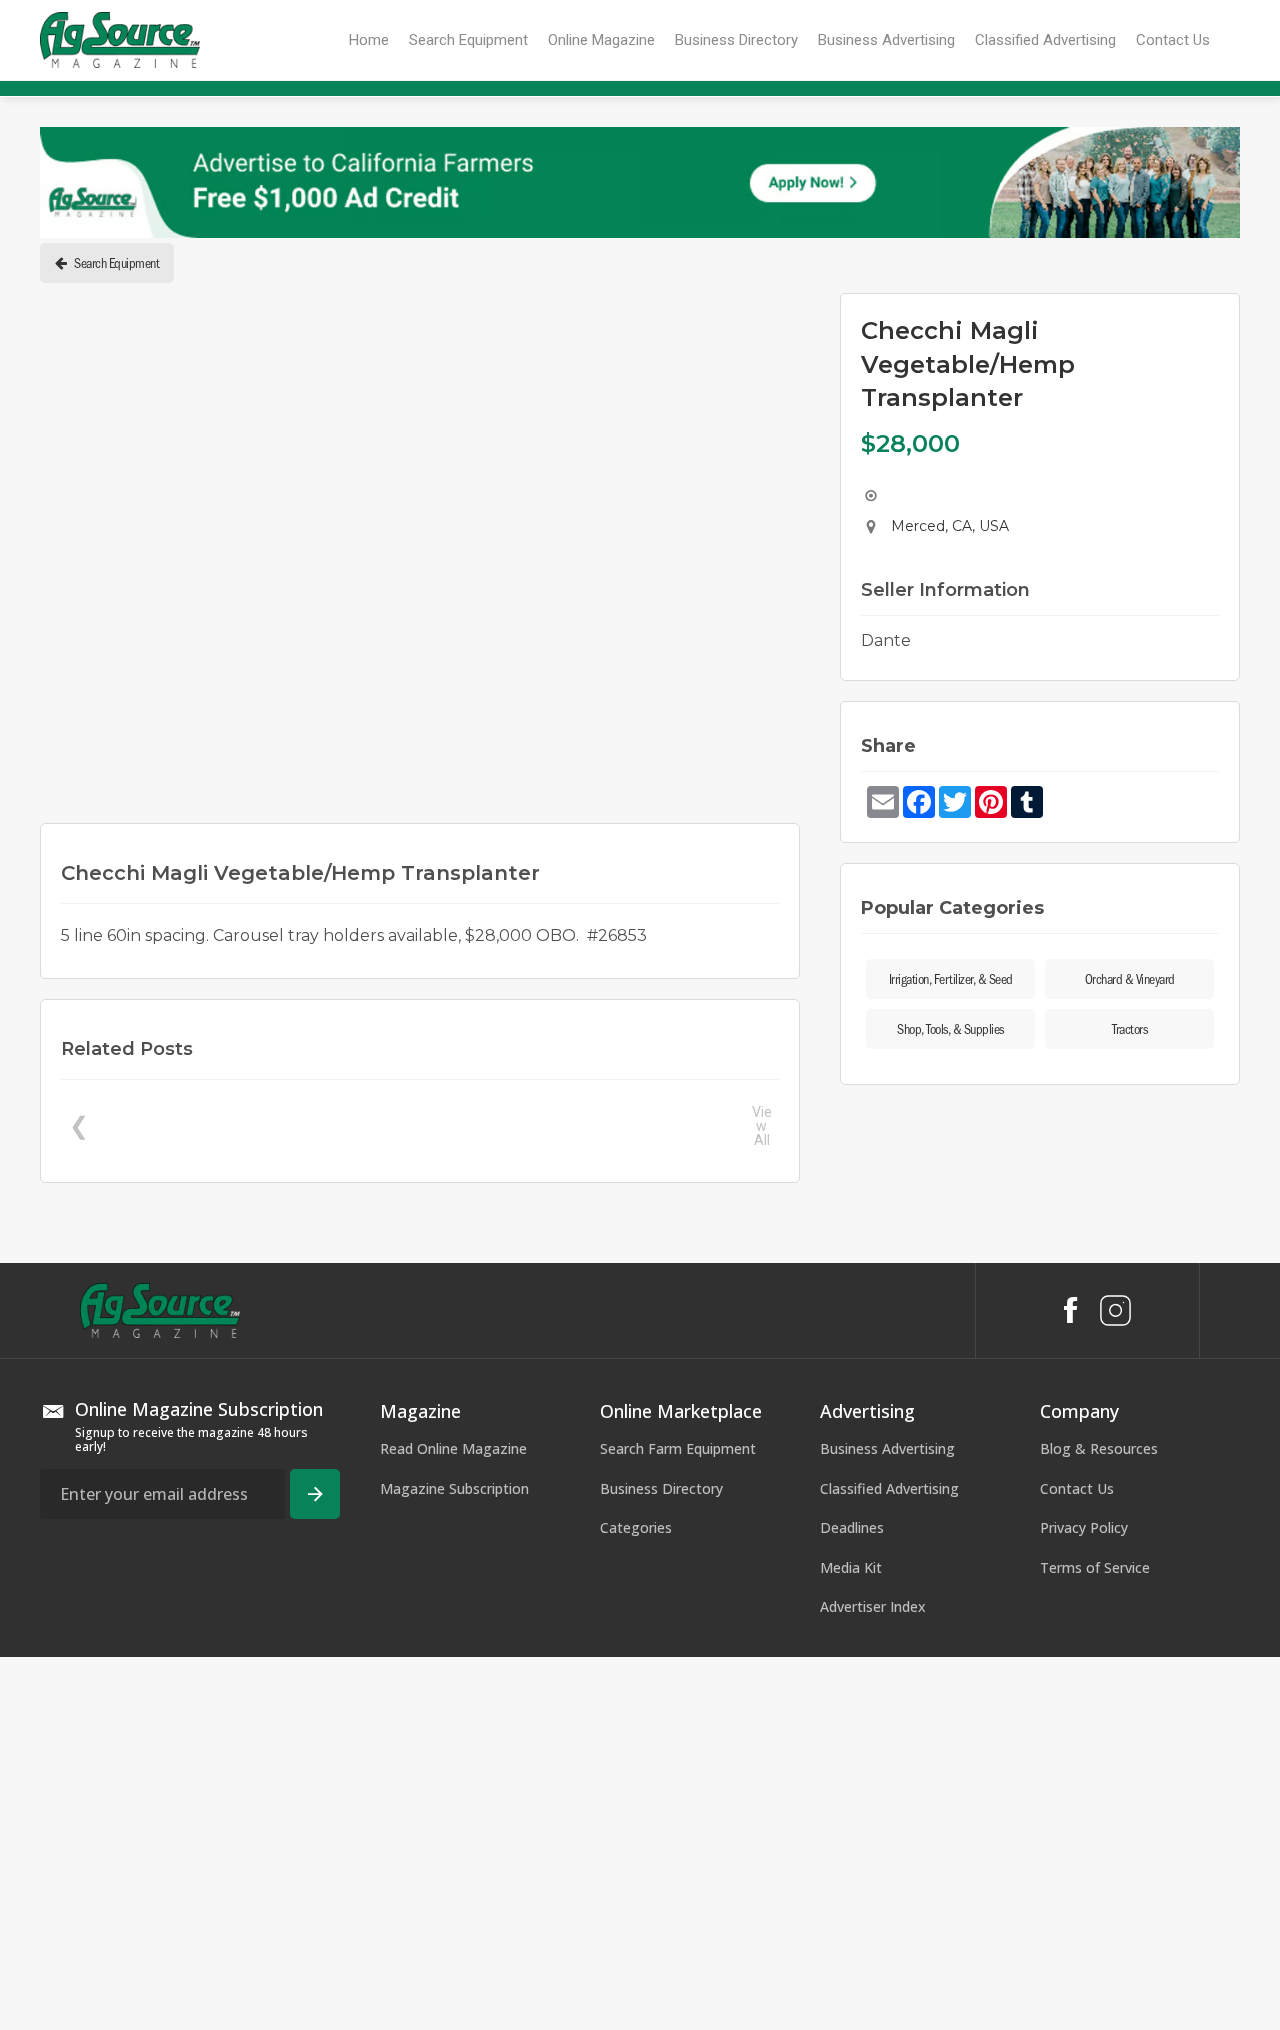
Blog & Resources (1099, 1448)
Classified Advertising (889, 1488)
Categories (636, 1527)
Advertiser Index (873, 1606)
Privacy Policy (1084, 1527)
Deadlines (852, 1527)
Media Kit (851, 1567)
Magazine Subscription (454, 1488)
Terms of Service (1095, 1567)
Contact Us (1077, 1488)
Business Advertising (887, 1448)
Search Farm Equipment (678, 1448)
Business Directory (661, 1488)
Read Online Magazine (453, 1448)
